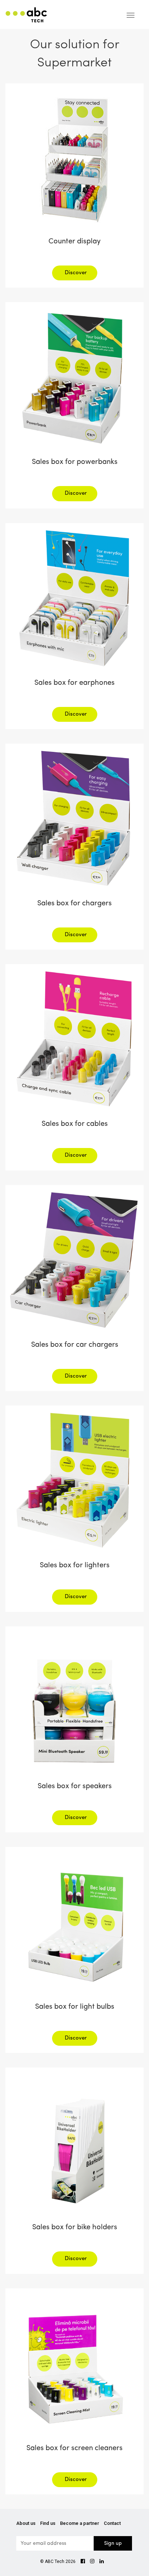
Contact (112, 2523)
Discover (76, 273)
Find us (48, 2523)
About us (26, 2523)
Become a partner (80, 2523)
